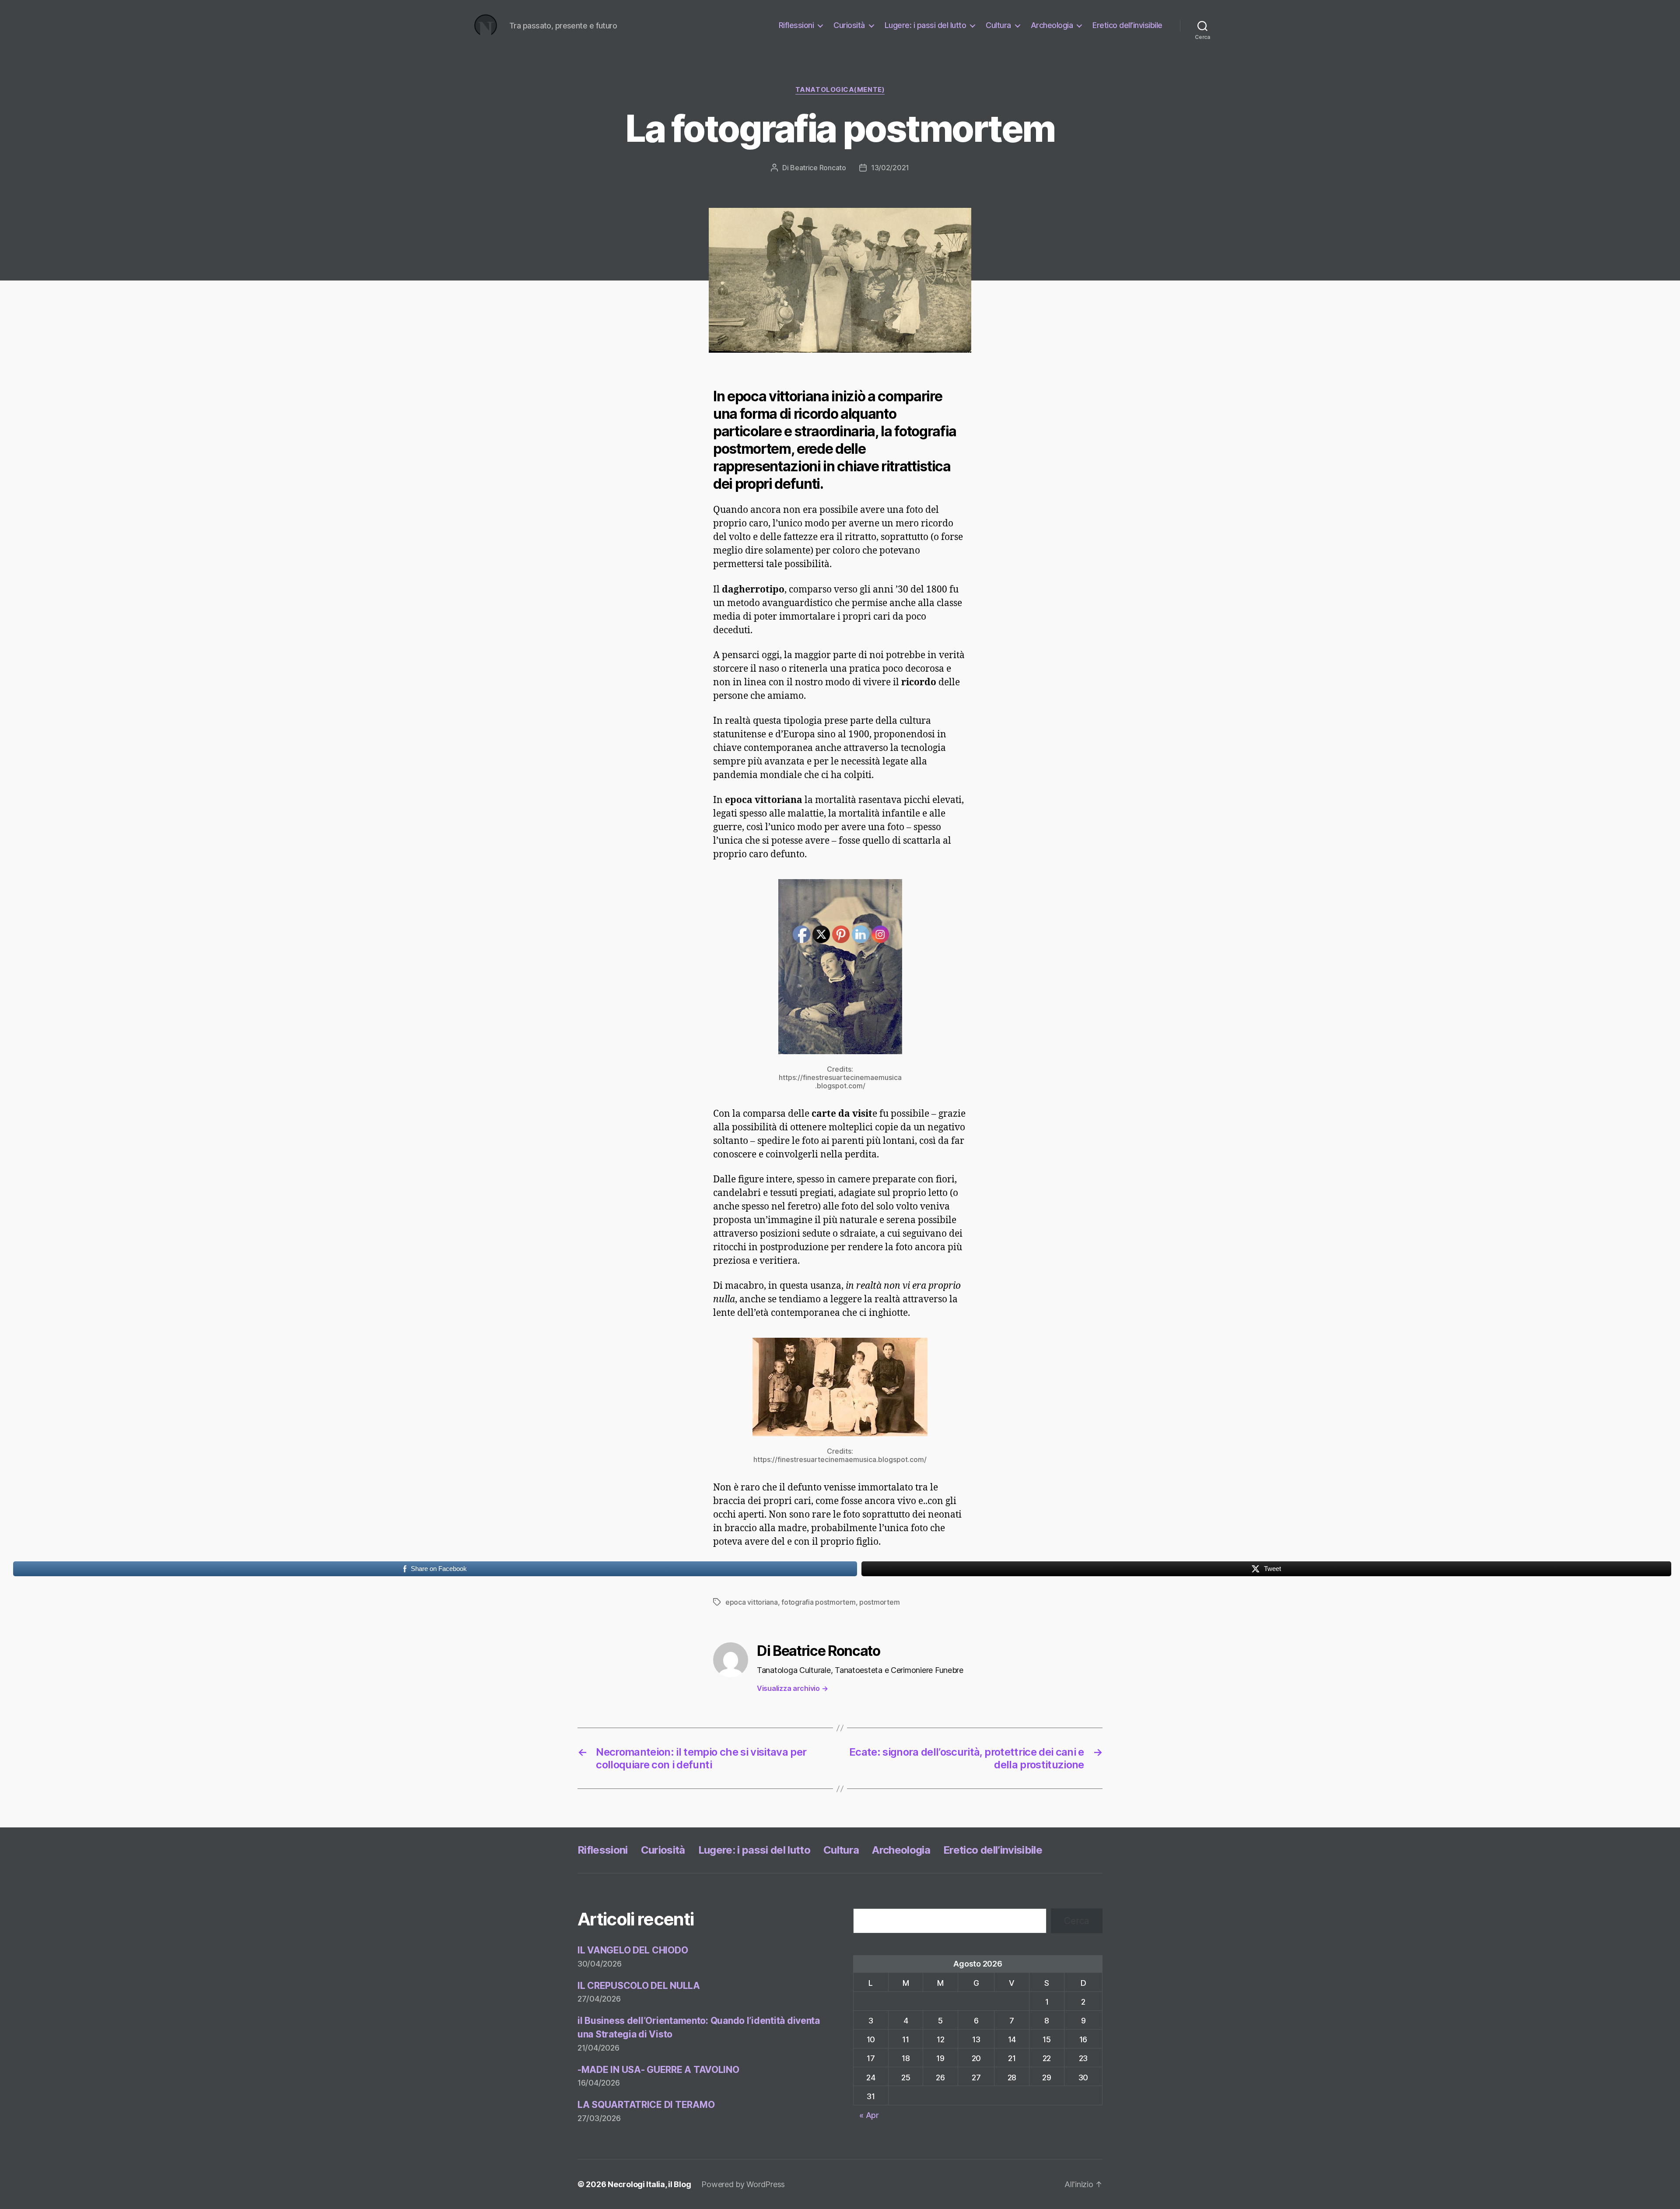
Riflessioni (796, 25)
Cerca (1077, 1921)
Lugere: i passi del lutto (926, 25)
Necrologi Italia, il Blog (649, 2184)
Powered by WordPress (743, 2184)
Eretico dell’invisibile (1127, 25)
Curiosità (849, 25)
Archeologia (1052, 25)
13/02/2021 (890, 168)
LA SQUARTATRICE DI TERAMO (646, 2105)
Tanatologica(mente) (840, 90)
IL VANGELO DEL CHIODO (633, 1950)
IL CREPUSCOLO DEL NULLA (639, 1986)
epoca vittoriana (752, 1602)
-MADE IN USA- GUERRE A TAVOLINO (658, 2070)
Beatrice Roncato (818, 168)
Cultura (998, 25)
